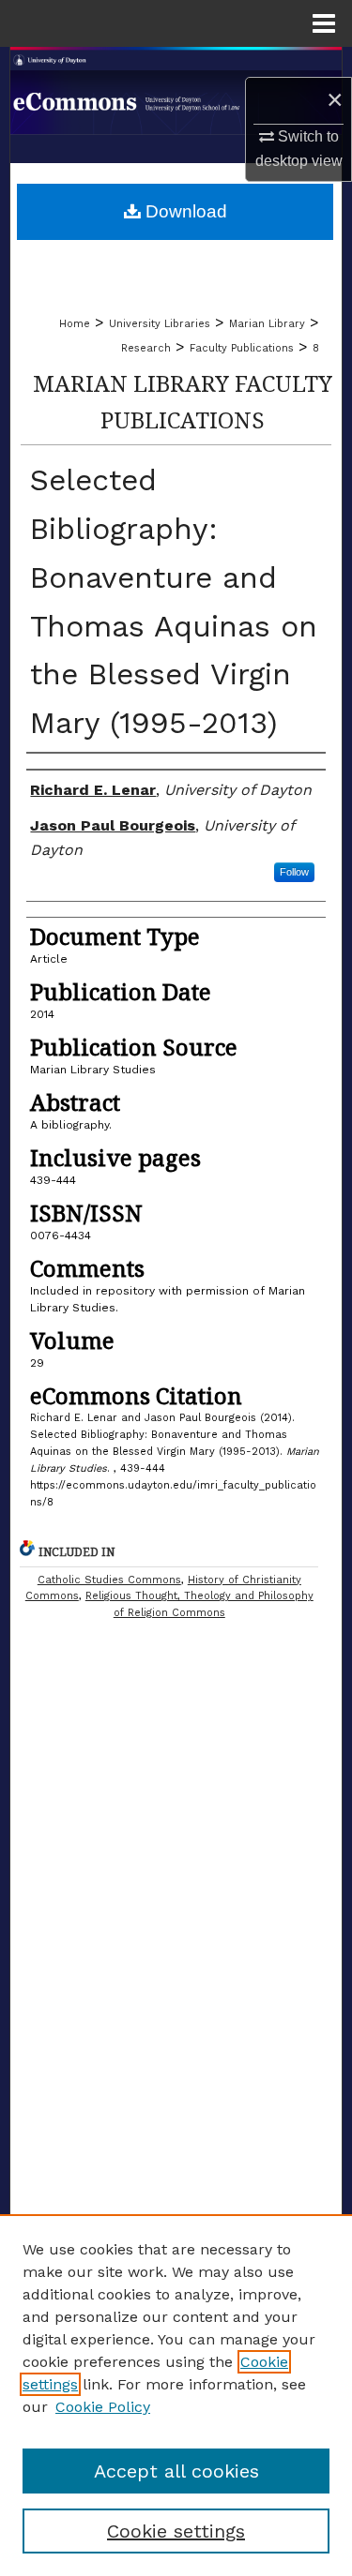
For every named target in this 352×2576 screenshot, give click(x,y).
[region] (176, 2395)
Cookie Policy (103, 2407)
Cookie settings (176, 2531)
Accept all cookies (176, 2471)
